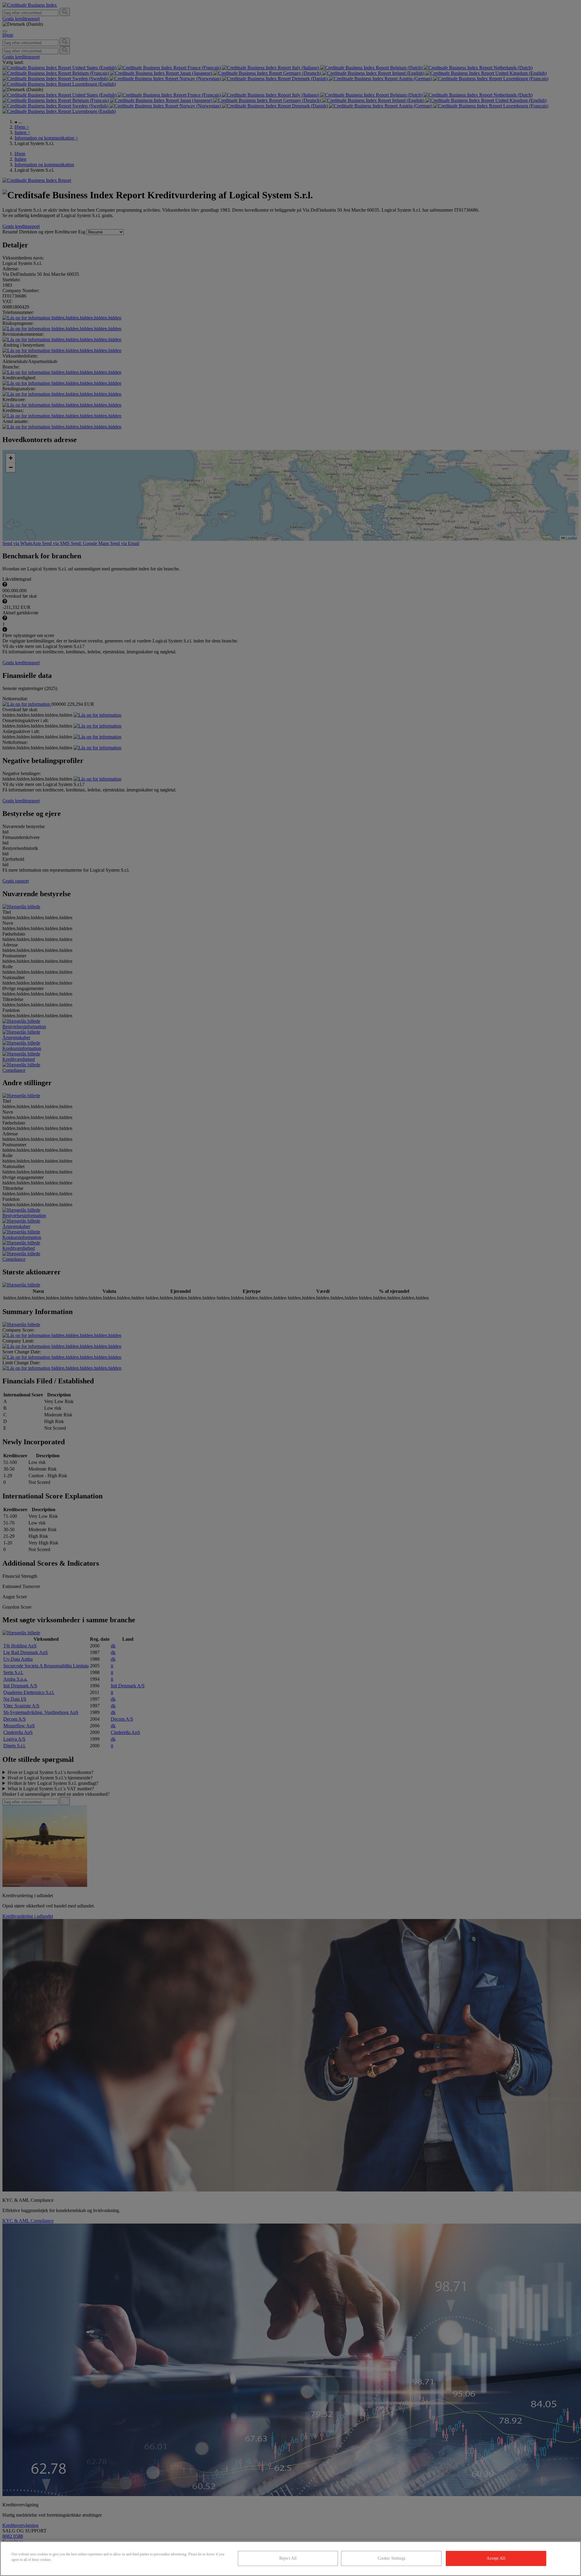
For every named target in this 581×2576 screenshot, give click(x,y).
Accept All (496, 2558)
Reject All (288, 2558)
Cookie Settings (391, 2558)
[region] (290, 2559)
